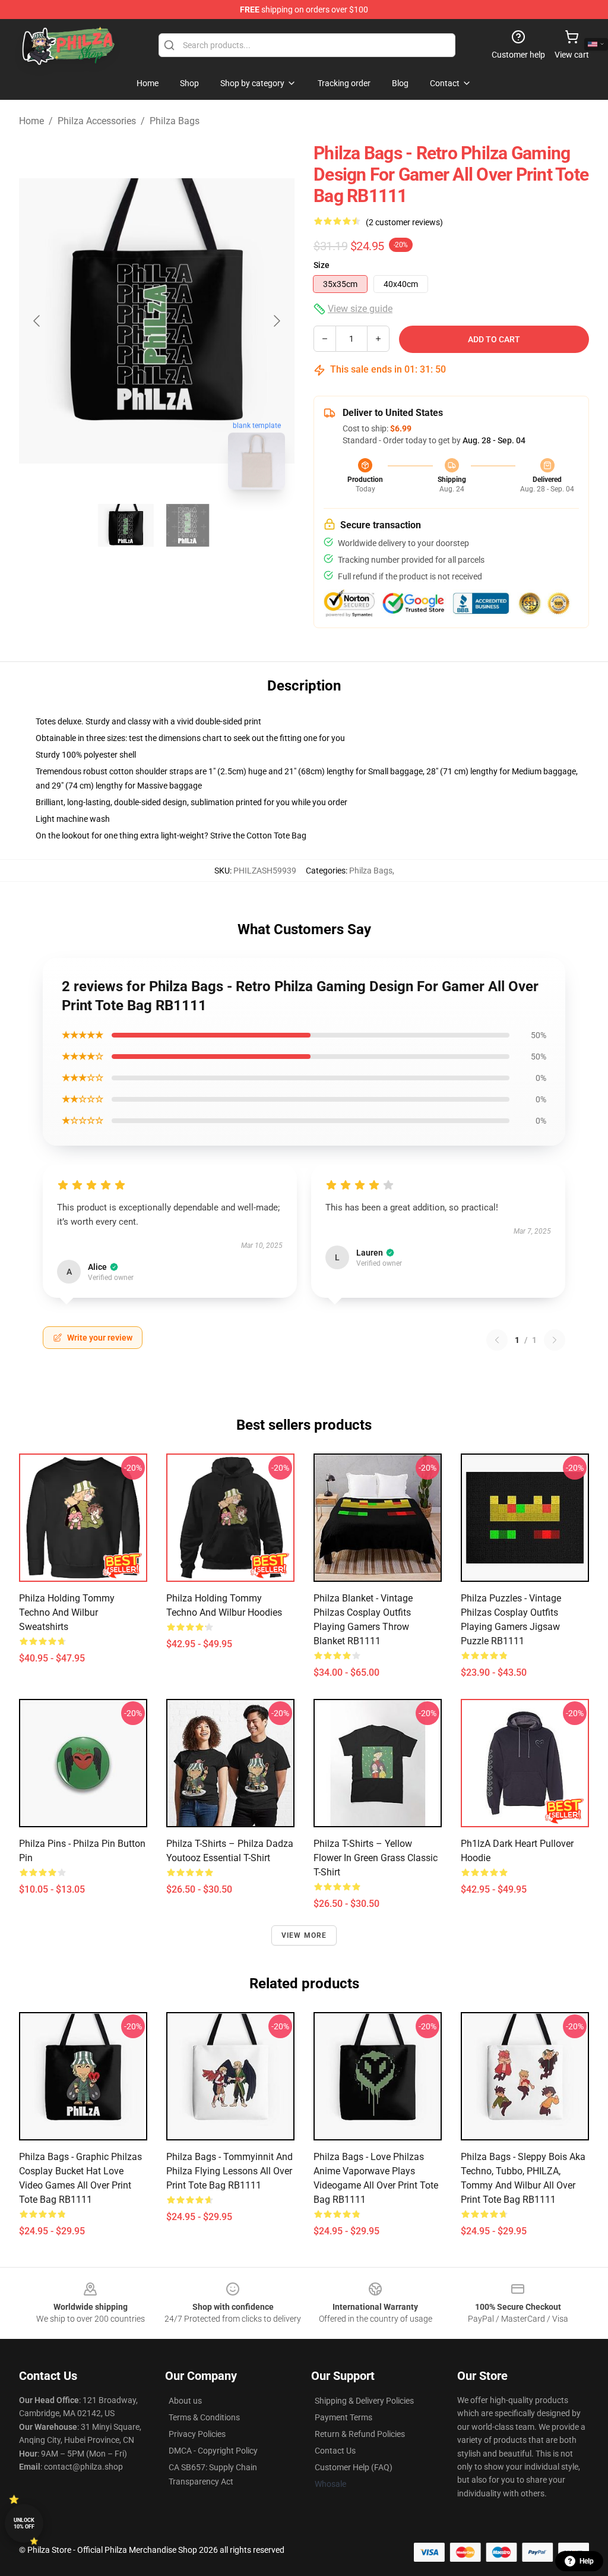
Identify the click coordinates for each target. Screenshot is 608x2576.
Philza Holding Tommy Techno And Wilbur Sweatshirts (67, 1612)
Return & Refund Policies (360, 2434)
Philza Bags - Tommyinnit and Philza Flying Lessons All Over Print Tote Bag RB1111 (229, 2171)
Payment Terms (343, 2417)
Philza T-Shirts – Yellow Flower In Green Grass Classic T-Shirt (376, 1858)
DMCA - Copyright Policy (213, 2451)
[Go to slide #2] (188, 525)
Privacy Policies (197, 2434)
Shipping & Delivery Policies (364, 2401)
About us (185, 2401)
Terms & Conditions (204, 2417)
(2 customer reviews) (404, 222)
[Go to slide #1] (126, 525)
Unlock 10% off (24, 2523)
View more (304, 1935)
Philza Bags (175, 121)
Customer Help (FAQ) (354, 2467)
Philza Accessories (97, 121)
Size (322, 265)
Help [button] (587, 2561)
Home (31, 121)
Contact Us (335, 2451)
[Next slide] (276, 321)
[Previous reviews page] (497, 1340)
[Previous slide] (37, 321)
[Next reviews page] (555, 1340)
